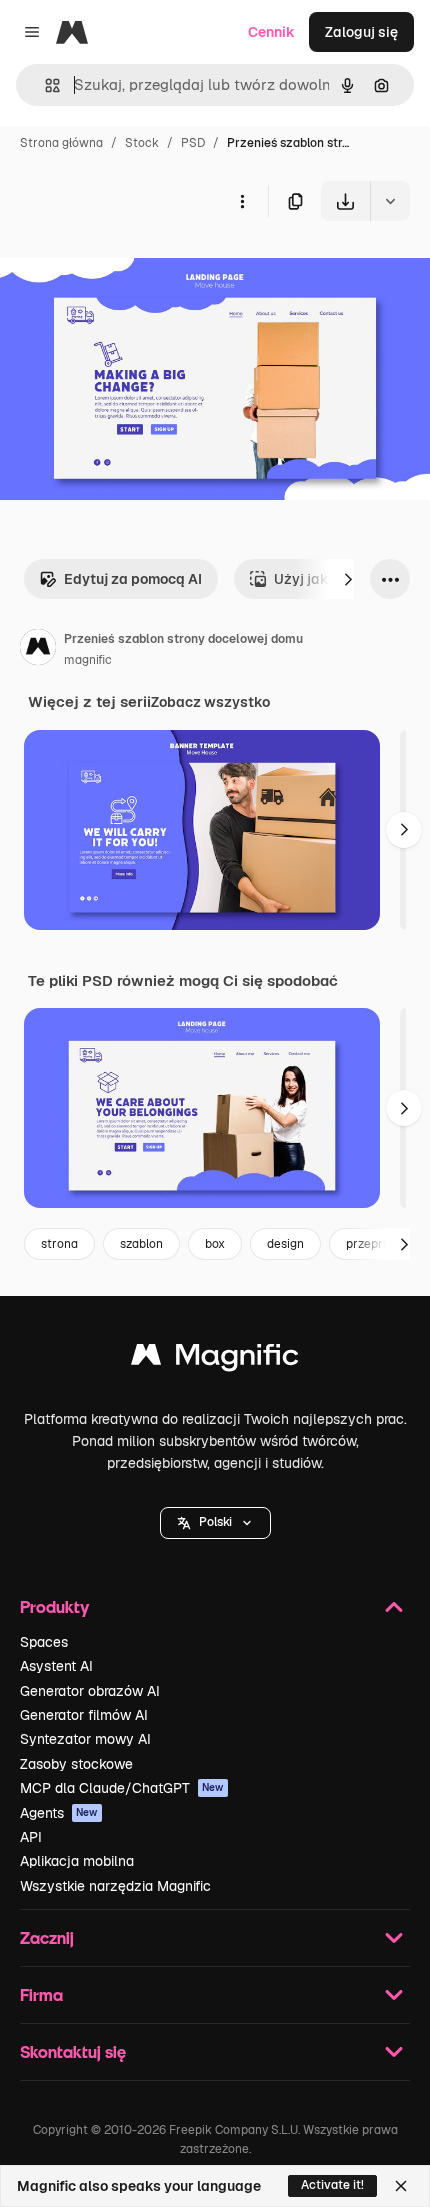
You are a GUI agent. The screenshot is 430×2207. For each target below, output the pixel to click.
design (285, 1244)
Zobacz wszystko (210, 702)
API (31, 1837)
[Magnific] (215, 1359)
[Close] (401, 2186)
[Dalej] (348, 579)
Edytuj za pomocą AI (133, 579)
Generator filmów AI (84, 1715)
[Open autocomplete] (44, 85)
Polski (215, 1522)
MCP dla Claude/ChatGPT (122, 1788)
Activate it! (332, 2185)
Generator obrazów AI (90, 1691)
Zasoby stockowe (76, 1764)
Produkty (54, 1606)
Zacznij (47, 1937)
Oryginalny (138, 267)
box (215, 1244)
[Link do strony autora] (38, 650)
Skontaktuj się (73, 2051)
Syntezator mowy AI (85, 1739)
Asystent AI (56, 1666)
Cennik (271, 32)
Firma (41, 1994)
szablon (141, 1244)
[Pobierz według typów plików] (390, 201)
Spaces (44, 1642)
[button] (215, 1523)
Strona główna (61, 143)
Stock (142, 143)
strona (59, 1244)
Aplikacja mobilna (77, 1861)
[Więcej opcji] (242, 201)
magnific (88, 660)
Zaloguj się (361, 32)
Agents (59, 1813)
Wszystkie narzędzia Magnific (115, 1886)
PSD (193, 143)
